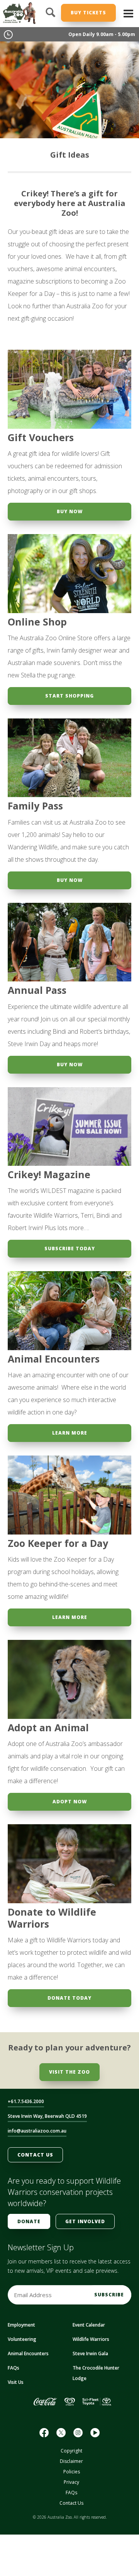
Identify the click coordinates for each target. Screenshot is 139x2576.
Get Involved (85, 2221)
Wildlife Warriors (91, 2339)
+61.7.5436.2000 (26, 2101)
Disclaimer (71, 2461)
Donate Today (69, 1998)
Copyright (71, 2451)
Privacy (71, 2482)
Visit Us (16, 2382)
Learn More (70, 1433)
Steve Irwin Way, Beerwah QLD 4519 (47, 2116)
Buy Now (70, 511)
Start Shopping (69, 696)
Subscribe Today (70, 1248)
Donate (29, 2221)
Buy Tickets (88, 13)
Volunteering (22, 2339)
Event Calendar (89, 2325)
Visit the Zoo (69, 2072)
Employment (21, 2325)
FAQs (14, 2368)
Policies (72, 2472)
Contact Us (35, 2155)
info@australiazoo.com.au (37, 2131)
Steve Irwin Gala (90, 2353)
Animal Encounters (28, 2353)
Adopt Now (70, 1802)
